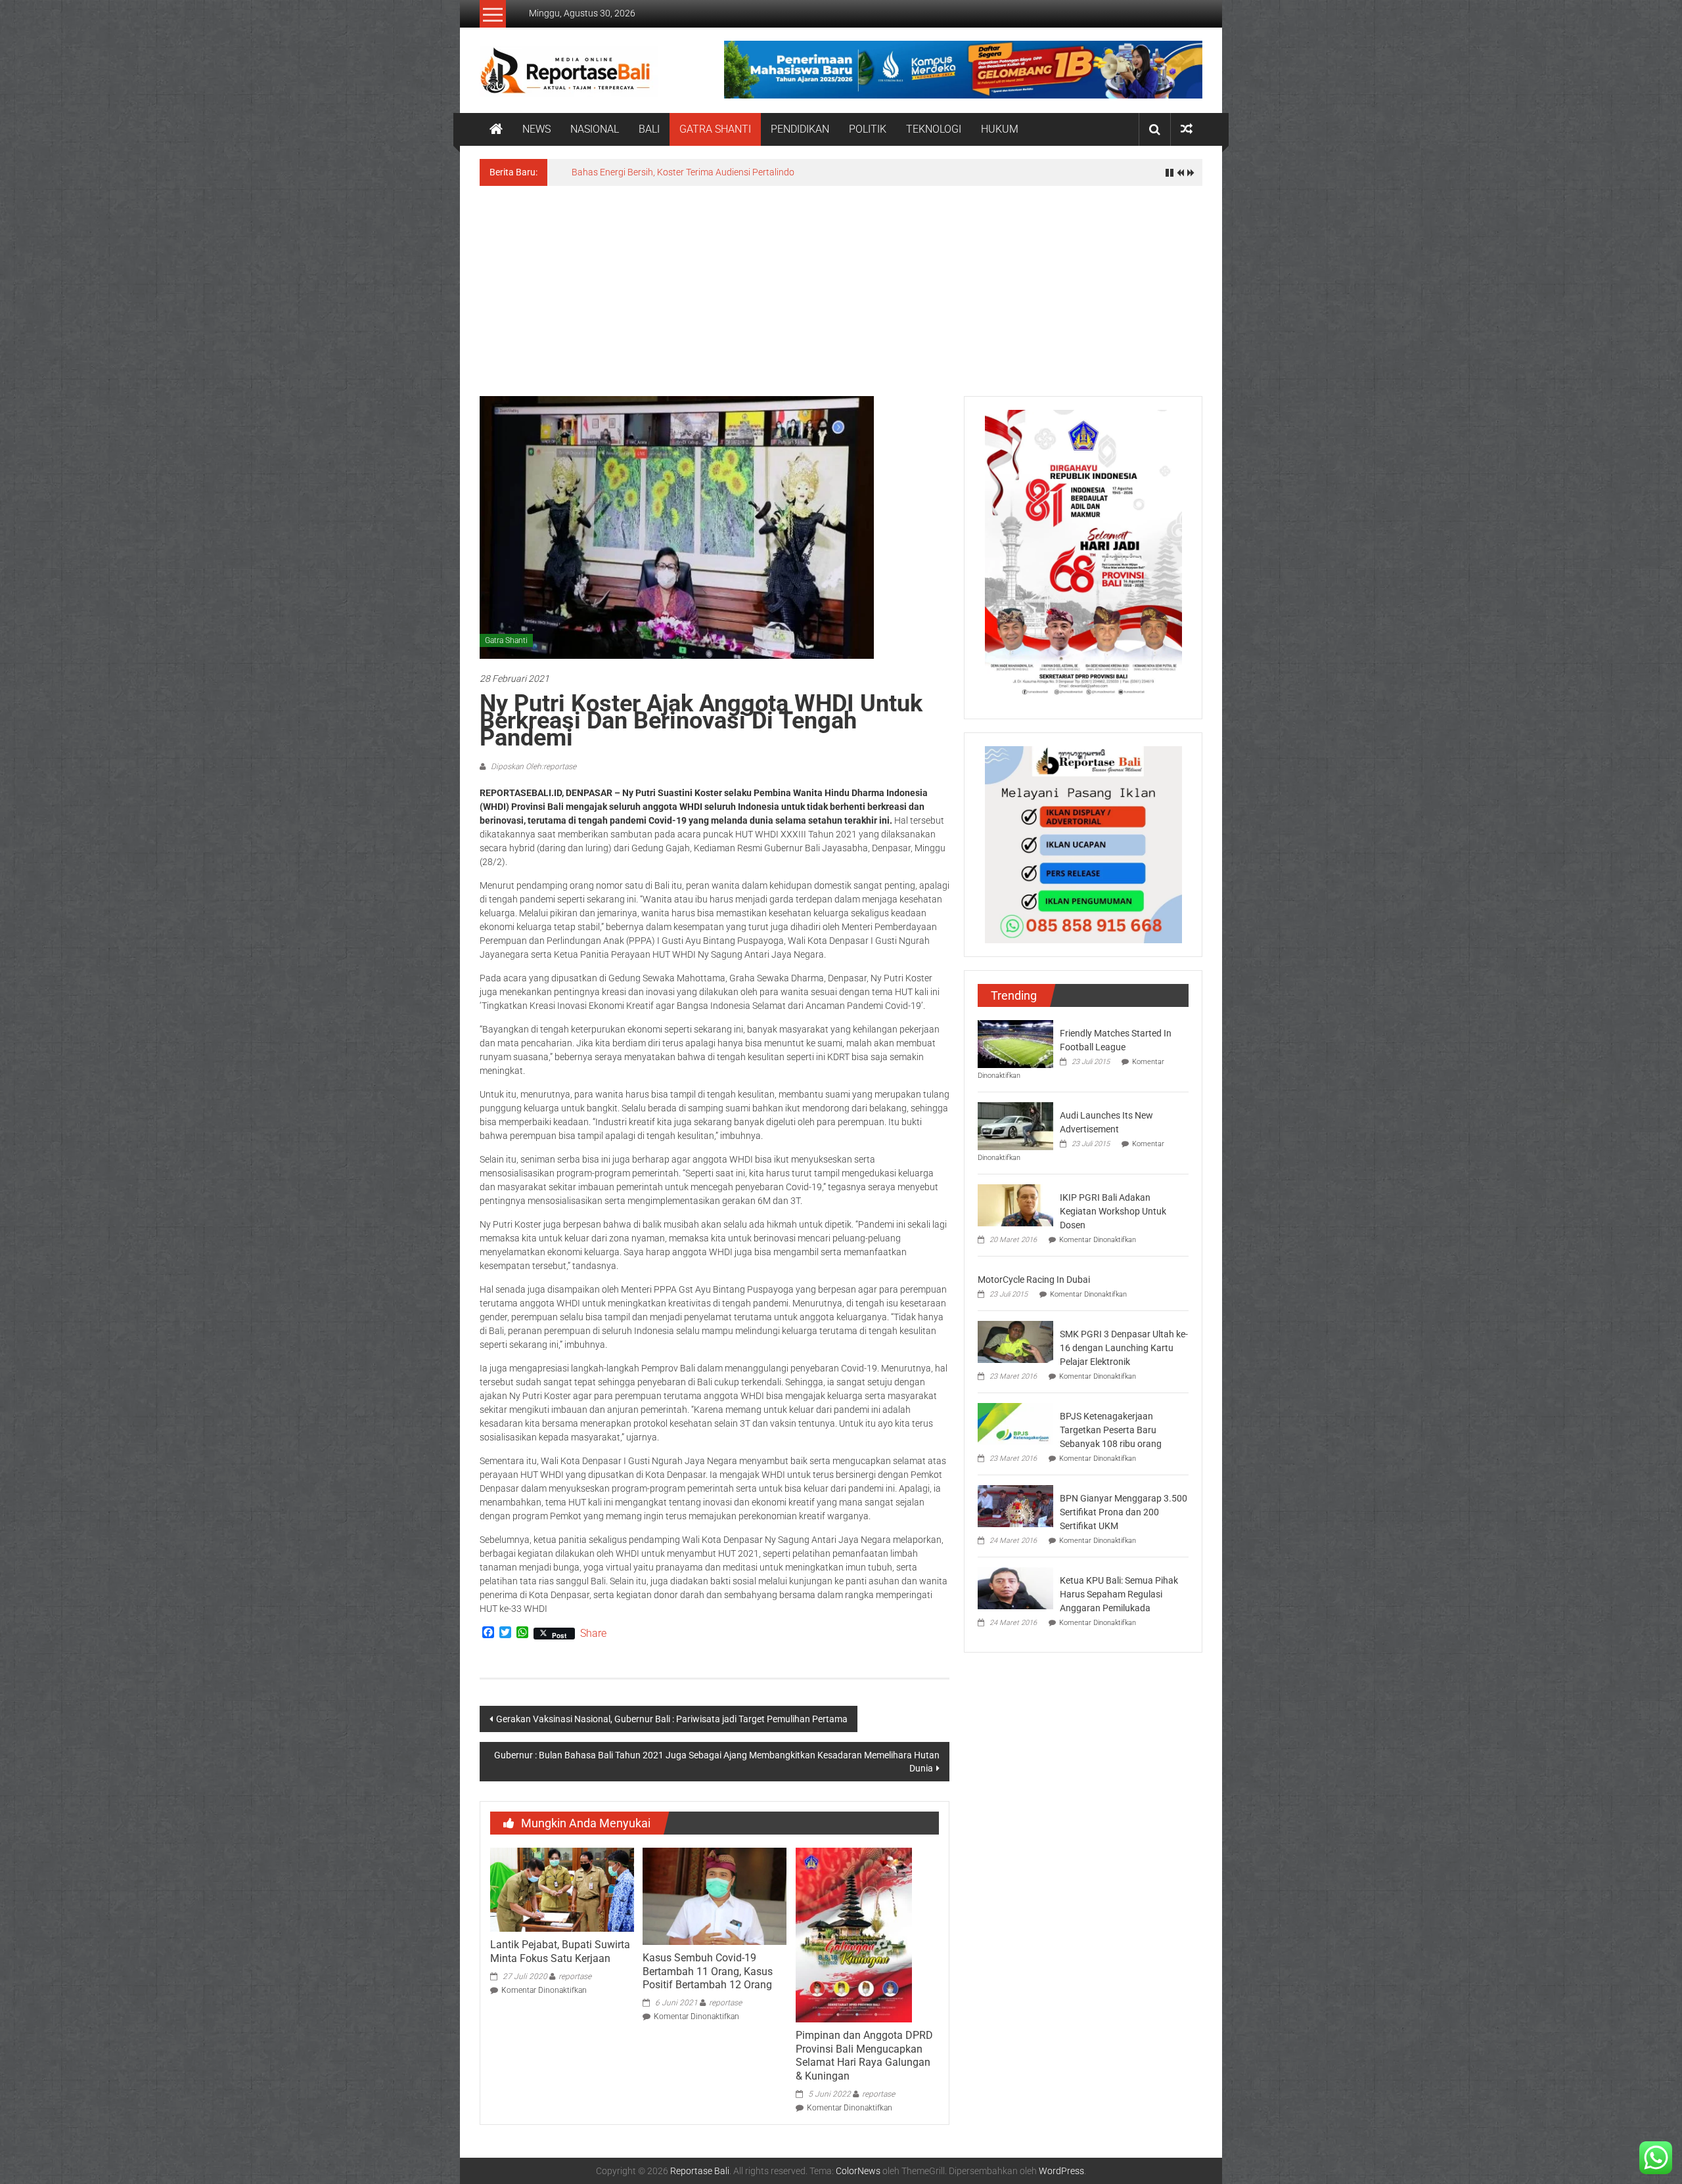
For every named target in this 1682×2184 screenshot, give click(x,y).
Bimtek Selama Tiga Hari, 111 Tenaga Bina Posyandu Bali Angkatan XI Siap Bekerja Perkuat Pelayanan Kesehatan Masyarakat (828, 172)
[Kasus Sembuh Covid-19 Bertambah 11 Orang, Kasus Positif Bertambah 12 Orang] (714, 1896)
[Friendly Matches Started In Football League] (1015, 1043)
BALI (649, 129)
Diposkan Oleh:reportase (533, 767)
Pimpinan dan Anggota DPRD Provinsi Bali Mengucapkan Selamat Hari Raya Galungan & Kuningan (864, 2056)
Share (593, 1634)
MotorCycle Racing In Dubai (1034, 1280)
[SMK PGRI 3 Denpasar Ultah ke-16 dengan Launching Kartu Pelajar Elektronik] (1015, 1341)
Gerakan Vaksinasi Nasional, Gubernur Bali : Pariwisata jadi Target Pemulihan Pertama (672, 1719)
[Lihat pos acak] (1187, 129)
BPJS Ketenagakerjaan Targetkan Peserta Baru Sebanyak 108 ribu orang (1111, 1430)
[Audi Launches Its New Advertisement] (1015, 1125)
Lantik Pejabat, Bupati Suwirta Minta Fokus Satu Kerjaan (560, 1951)
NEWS (536, 129)
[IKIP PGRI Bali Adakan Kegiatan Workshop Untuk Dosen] (1015, 1205)
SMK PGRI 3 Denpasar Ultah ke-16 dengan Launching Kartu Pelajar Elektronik (1124, 1348)
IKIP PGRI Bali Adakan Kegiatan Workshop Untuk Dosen (1113, 1211)
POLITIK (868, 129)
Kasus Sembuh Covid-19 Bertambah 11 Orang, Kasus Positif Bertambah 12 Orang (708, 1972)
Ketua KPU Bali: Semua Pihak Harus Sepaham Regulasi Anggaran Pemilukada (1119, 1594)
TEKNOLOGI (934, 129)
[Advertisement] (841, 284)
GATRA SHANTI (715, 129)
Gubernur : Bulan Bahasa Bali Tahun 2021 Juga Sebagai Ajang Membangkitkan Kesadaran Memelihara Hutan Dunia (717, 1762)
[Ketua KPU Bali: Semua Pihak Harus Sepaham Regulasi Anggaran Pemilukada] (1015, 1588)
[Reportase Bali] (496, 129)
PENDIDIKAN (800, 129)
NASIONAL (595, 129)
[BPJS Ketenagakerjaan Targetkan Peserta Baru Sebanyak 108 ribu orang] (1015, 1423)
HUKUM (1000, 129)
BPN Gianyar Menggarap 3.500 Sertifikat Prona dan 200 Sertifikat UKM (1124, 1512)
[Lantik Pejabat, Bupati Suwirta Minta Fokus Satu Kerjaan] (562, 1889)
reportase (575, 1976)
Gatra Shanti (506, 640)
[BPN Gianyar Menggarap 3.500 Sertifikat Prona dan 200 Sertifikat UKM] (1015, 1505)
